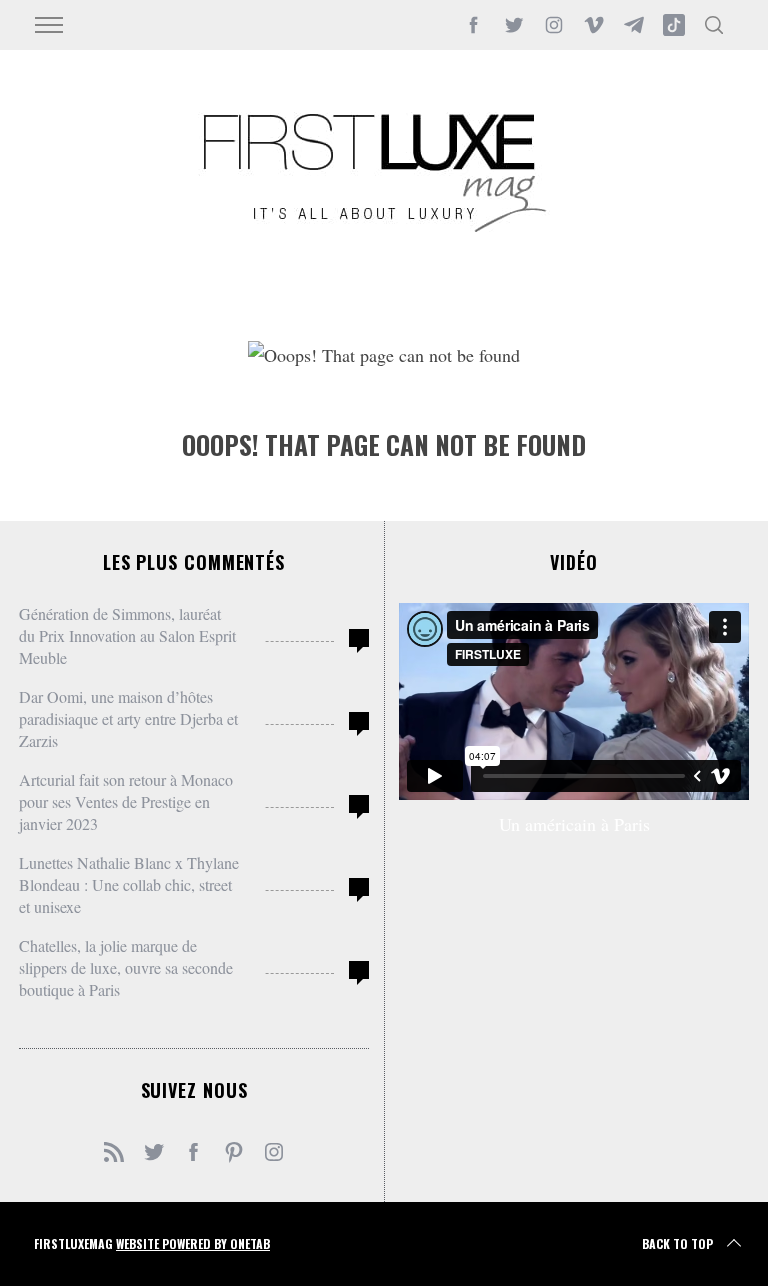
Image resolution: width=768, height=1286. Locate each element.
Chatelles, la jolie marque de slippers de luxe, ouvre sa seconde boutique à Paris (126, 967)
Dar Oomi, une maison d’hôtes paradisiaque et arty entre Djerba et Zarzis (128, 718)
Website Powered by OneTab (193, 1243)
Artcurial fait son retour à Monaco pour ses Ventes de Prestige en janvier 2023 (126, 801)
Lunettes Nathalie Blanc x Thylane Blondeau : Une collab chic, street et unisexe (129, 884)
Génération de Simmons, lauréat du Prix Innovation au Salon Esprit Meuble (127, 635)
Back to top (677, 1243)
